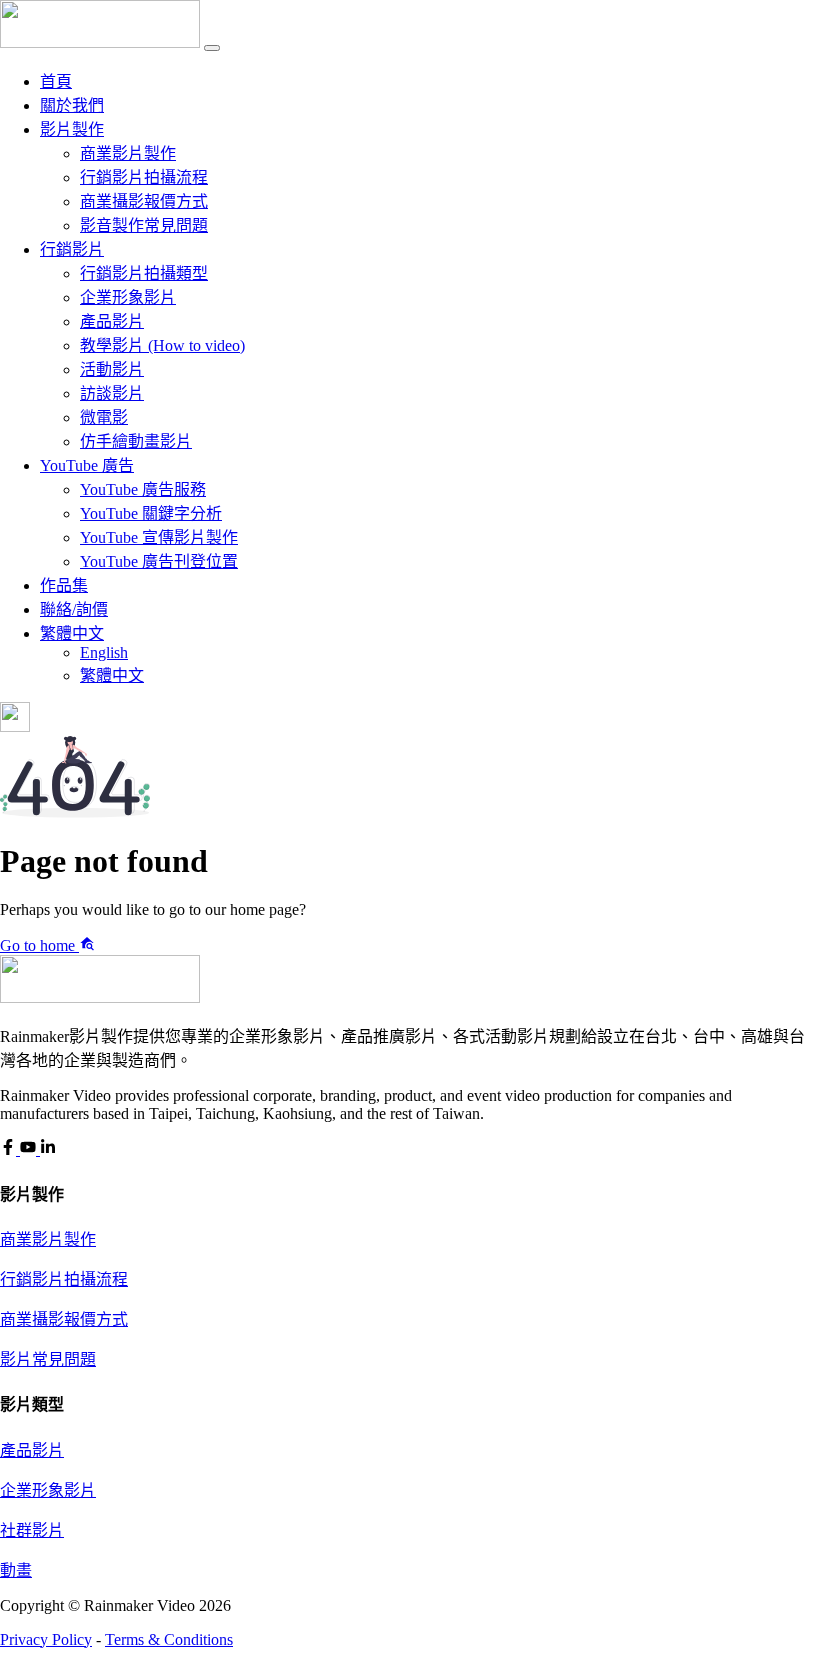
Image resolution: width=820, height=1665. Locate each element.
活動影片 (112, 369)
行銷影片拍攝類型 (144, 273)
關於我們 (72, 105)
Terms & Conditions (169, 1639)
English (104, 652)
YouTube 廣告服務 (143, 489)
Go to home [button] (39, 945)
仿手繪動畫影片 (136, 441)
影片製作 (72, 129)
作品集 (64, 585)
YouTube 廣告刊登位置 (159, 561)
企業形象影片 (128, 297)
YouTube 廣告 (87, 465)
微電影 (104, 417)
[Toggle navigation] (212, 48)
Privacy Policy (46, 1639)
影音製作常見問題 (144, 225)
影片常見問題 (48, 1359)
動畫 (16, 1570)
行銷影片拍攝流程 (144, 177)
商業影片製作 (128, 153)
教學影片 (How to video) (162, 345)
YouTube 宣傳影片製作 (159, 537)
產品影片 (112, 321)
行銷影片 (72, 249)
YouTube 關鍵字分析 (151, 513)
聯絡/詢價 (74, 609)
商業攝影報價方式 (144, 201)
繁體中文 (72, 633)
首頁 (56, 81)
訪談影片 (112, 393)
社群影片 (32, 1530)
